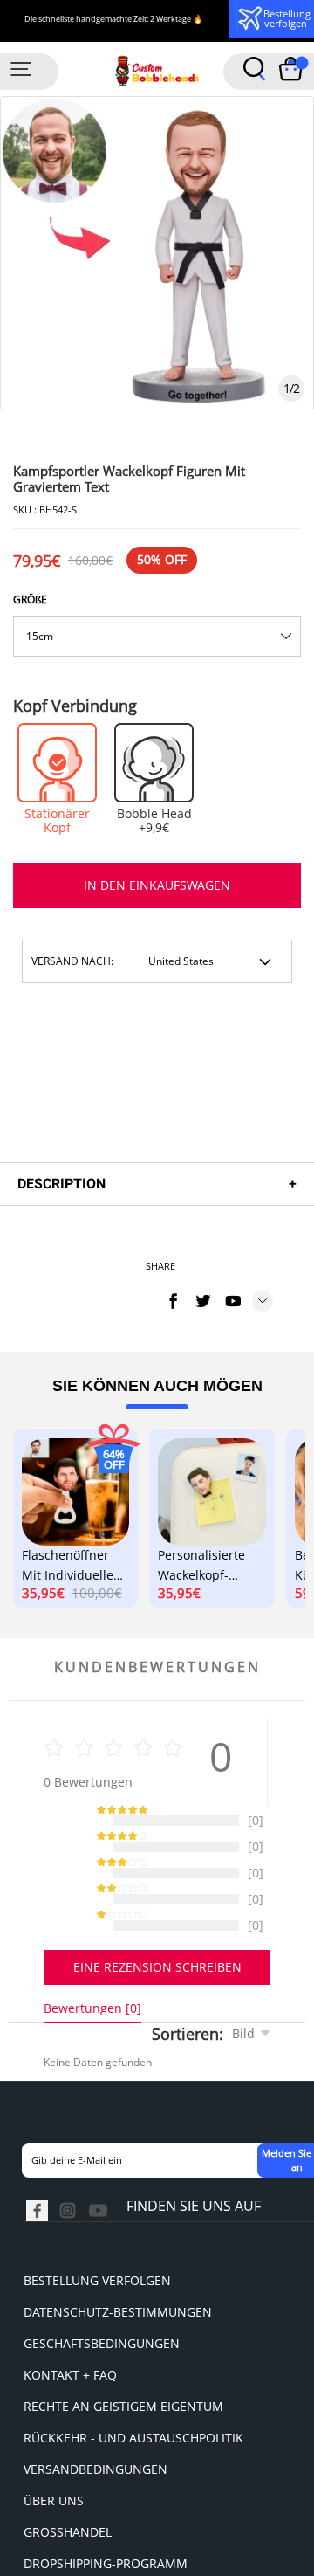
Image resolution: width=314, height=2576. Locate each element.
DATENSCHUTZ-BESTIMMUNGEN (118, 2329)
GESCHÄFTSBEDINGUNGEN (102, 2361)
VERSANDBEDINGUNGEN (96, 2486)
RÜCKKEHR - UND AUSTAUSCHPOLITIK (133, 2455)
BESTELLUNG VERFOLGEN (97, 2298)
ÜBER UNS (54, 2518)
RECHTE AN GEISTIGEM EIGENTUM (123, 2424)
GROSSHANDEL (68, 2549)
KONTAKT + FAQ (70, 2392)
